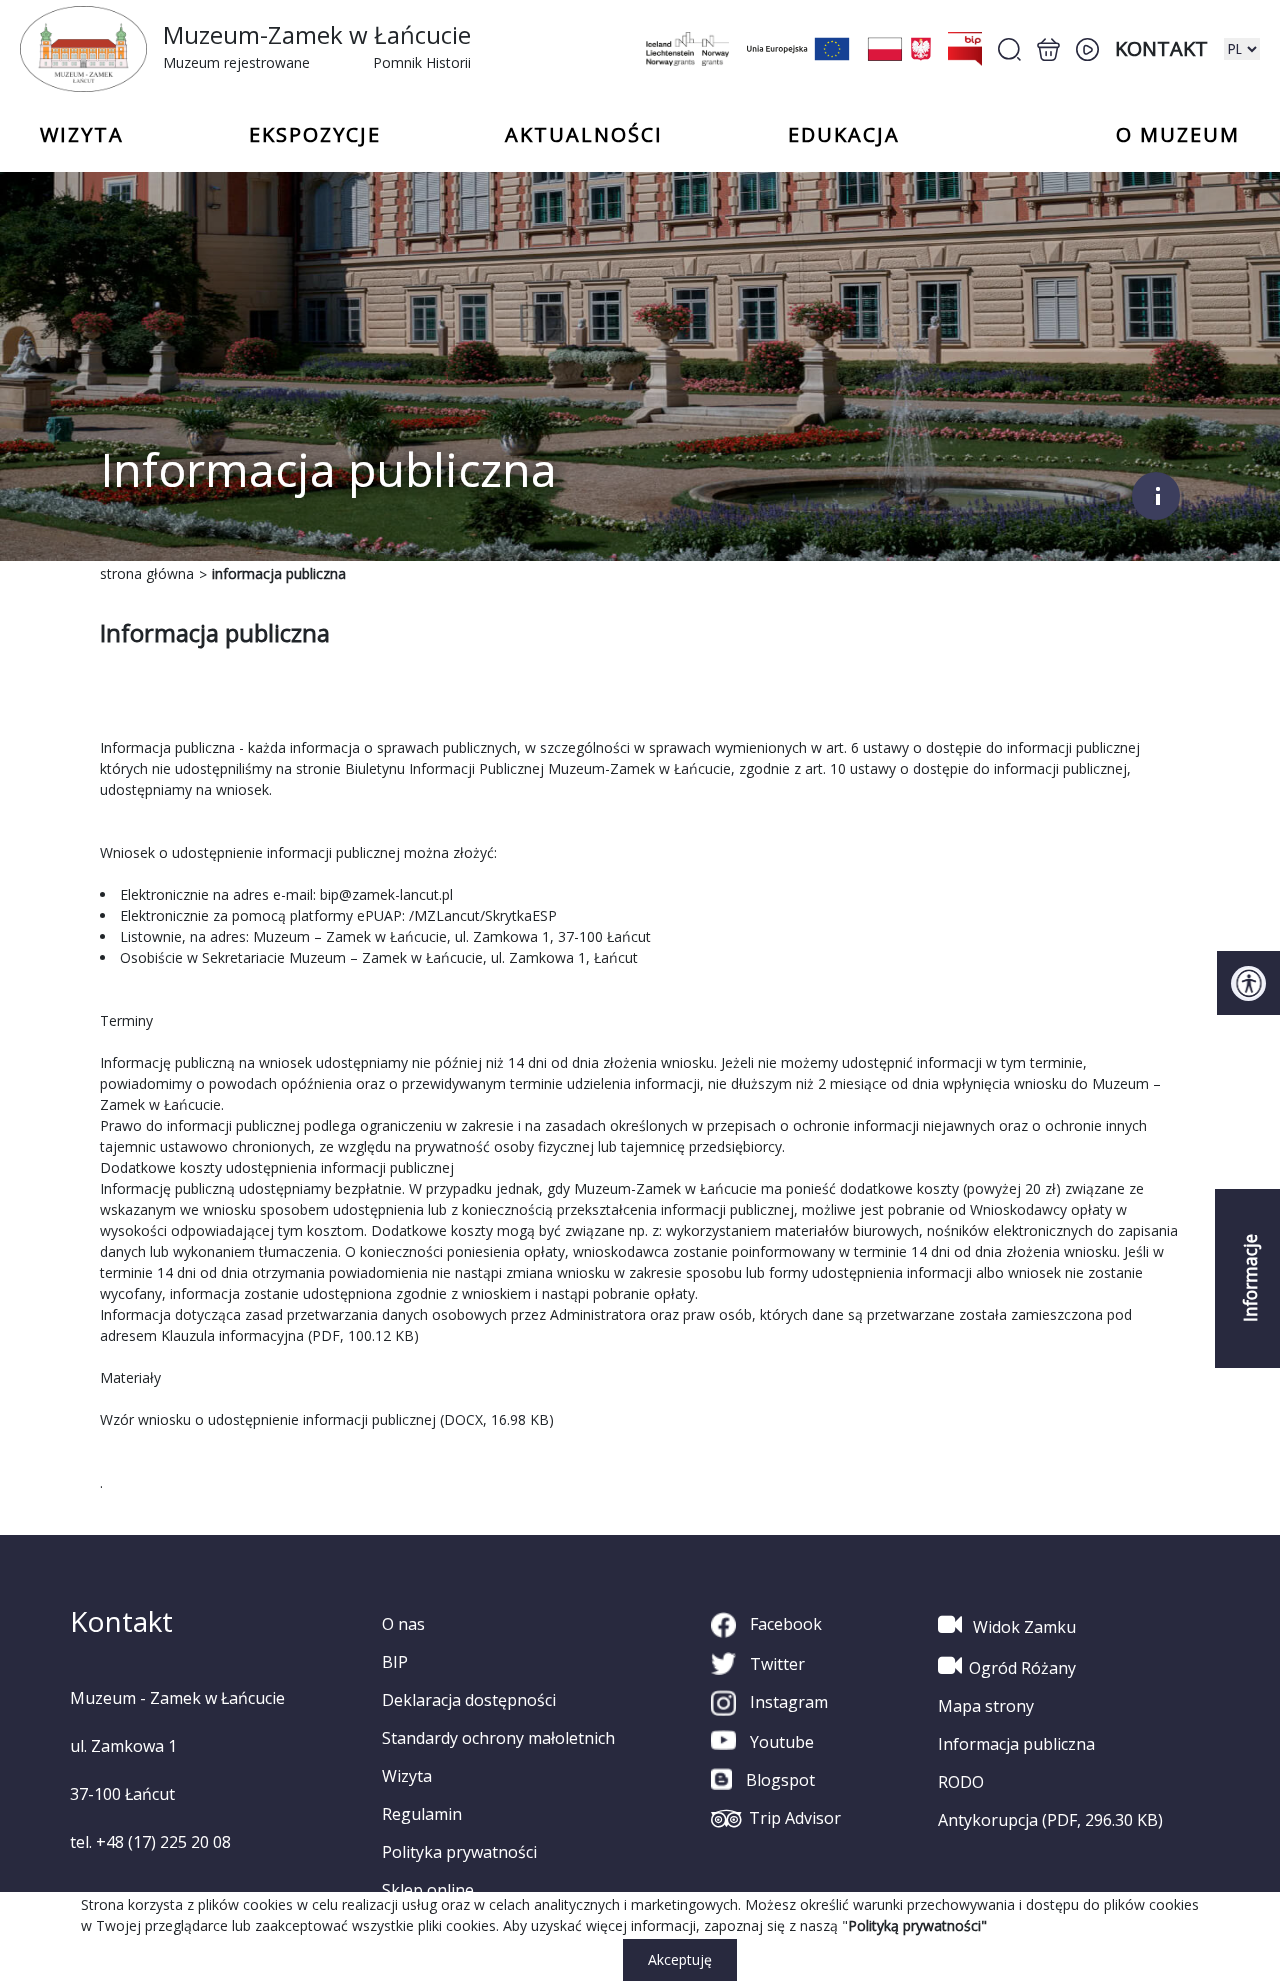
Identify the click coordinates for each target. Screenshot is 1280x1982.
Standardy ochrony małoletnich (498, 1738)
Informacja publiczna (1016, 1744)
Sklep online (428, 1890)
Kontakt (1161, 48)
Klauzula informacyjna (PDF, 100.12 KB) (290, 1335)
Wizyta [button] (82, 135)
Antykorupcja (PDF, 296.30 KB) (1050, 1820)
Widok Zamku (1022, 1627)
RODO (961, 1782)
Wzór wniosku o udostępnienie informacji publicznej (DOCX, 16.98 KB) (327, 1419)
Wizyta (407, 1776)
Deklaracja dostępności (469, 1700)
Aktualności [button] (584, 135)
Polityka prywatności (459, 1852)
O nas (403, 1624)
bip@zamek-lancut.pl (386, 894)
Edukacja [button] (844, 135)
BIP (395, 1662)
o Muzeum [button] (1178, 135)
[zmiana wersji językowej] (1242, 49)
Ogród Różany (1022, 1668)
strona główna (147, 573)
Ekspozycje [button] (315, 135)
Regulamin (422, 1814)
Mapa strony (986, 1706)
